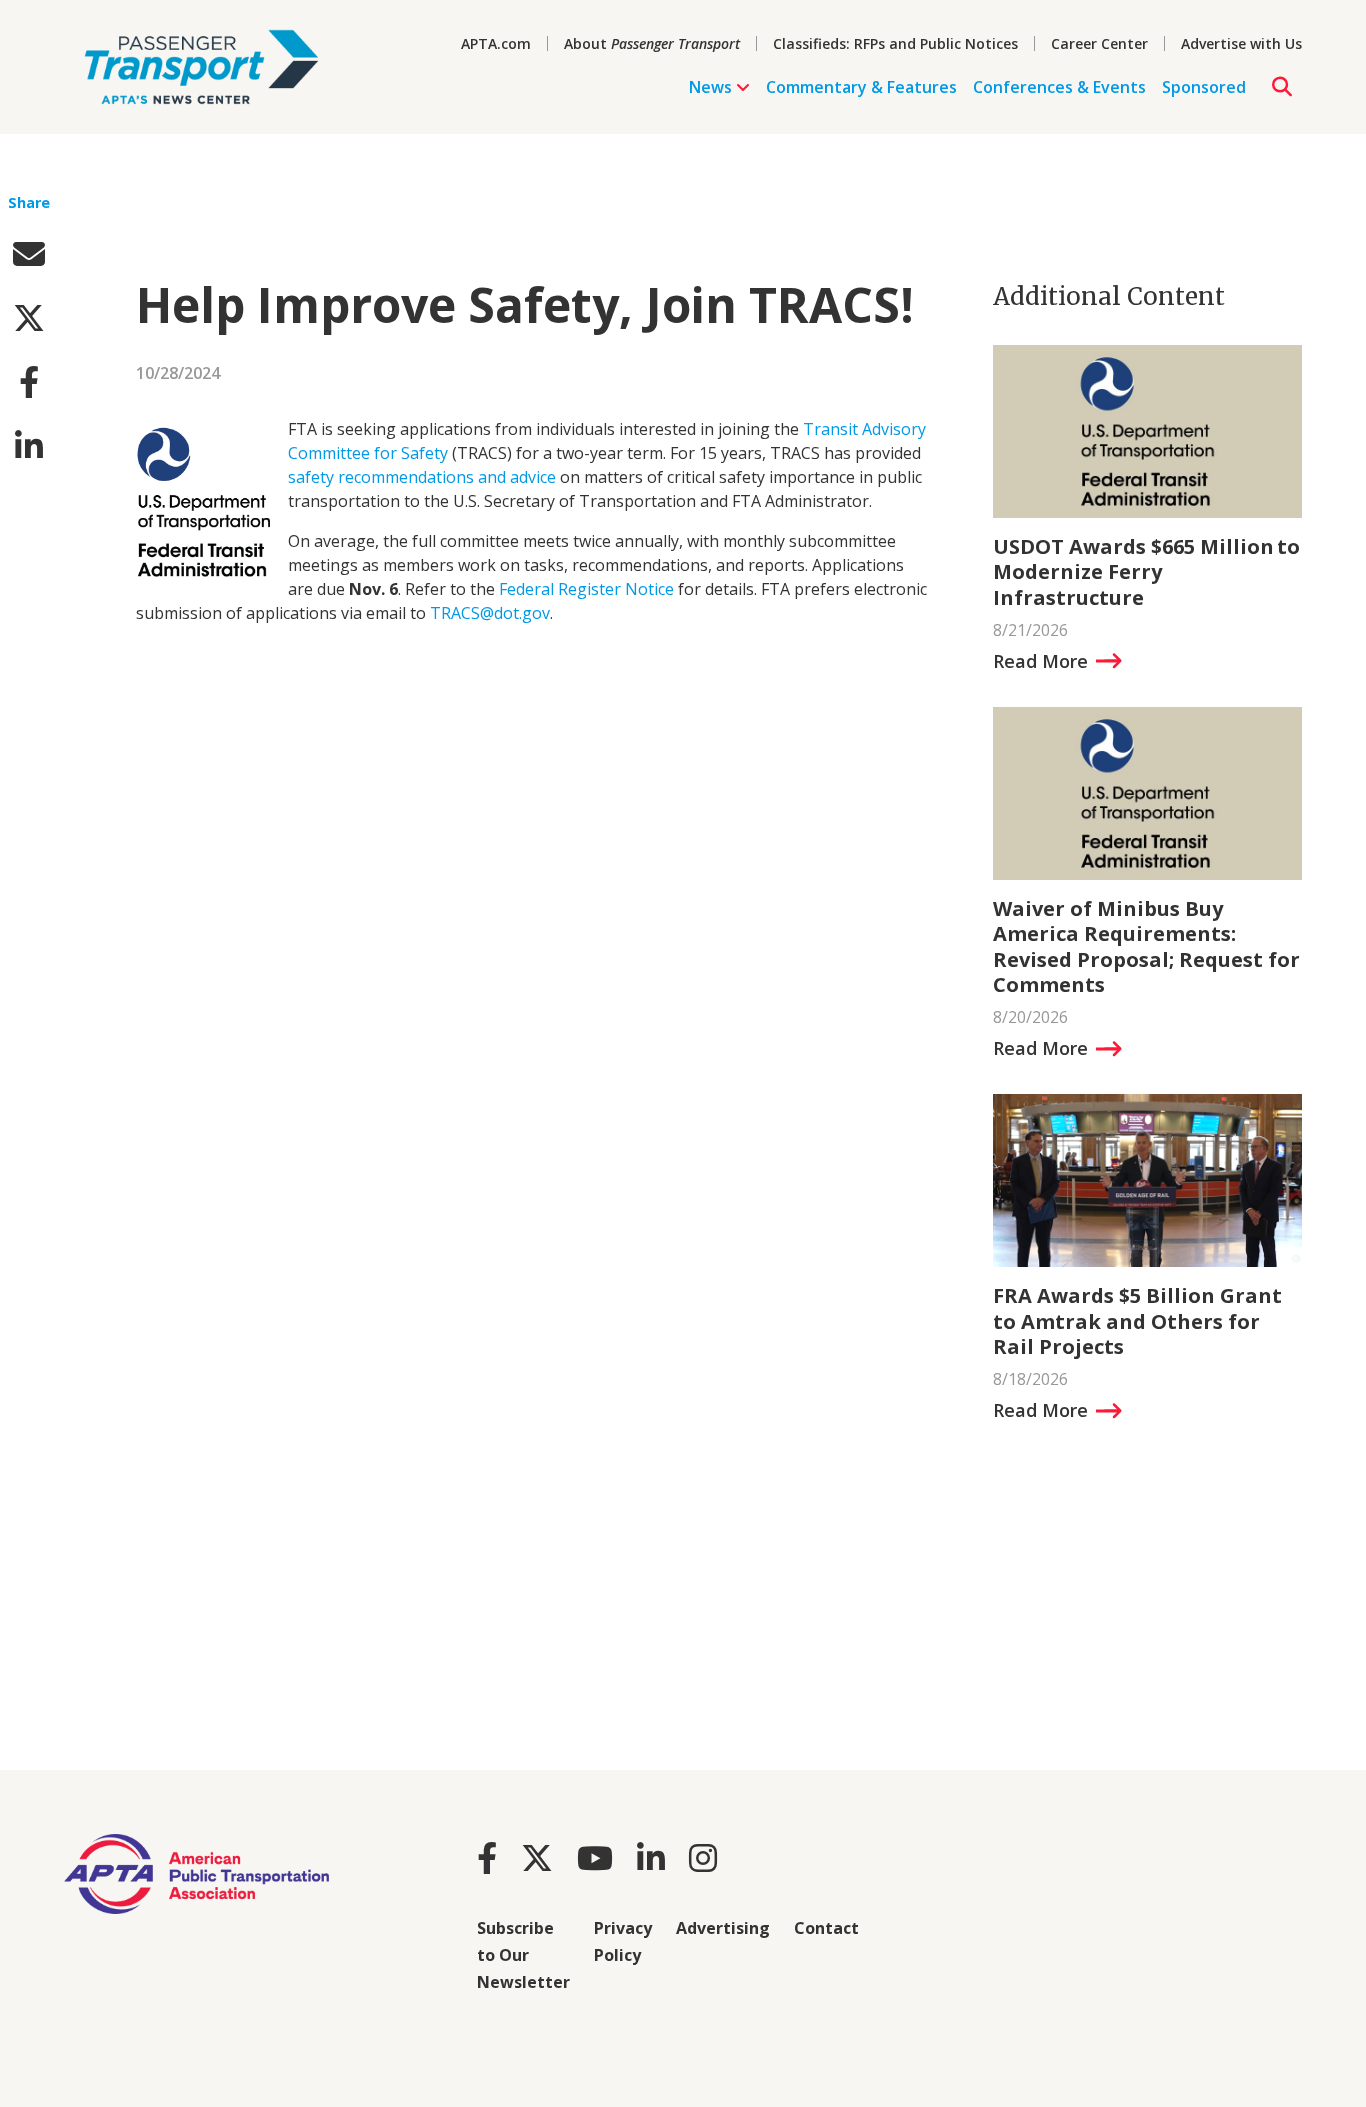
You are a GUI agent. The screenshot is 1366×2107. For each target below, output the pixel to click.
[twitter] (29, 317)
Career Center (1099, 43)
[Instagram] (703, 1857)
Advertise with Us (1241, 43)
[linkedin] (29, 445)
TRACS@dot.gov (490, 613)
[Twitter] (537, 1857)
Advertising (723, 1928)
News (710, 87)
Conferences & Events (1059, 87)
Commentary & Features (861, 87)
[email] (29, 253)
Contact (826, 1928)
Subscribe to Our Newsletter (523, 1955)
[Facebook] (487, 1857)
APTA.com (496, 43)
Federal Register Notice (586, 589)
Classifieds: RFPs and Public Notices (895, 43)
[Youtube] (595, 1857)
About (652, 43)
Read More (1040, 661)
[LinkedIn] (651, 1857)
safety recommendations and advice (422, 477)
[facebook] (29, 381)
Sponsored (1204, 87)
